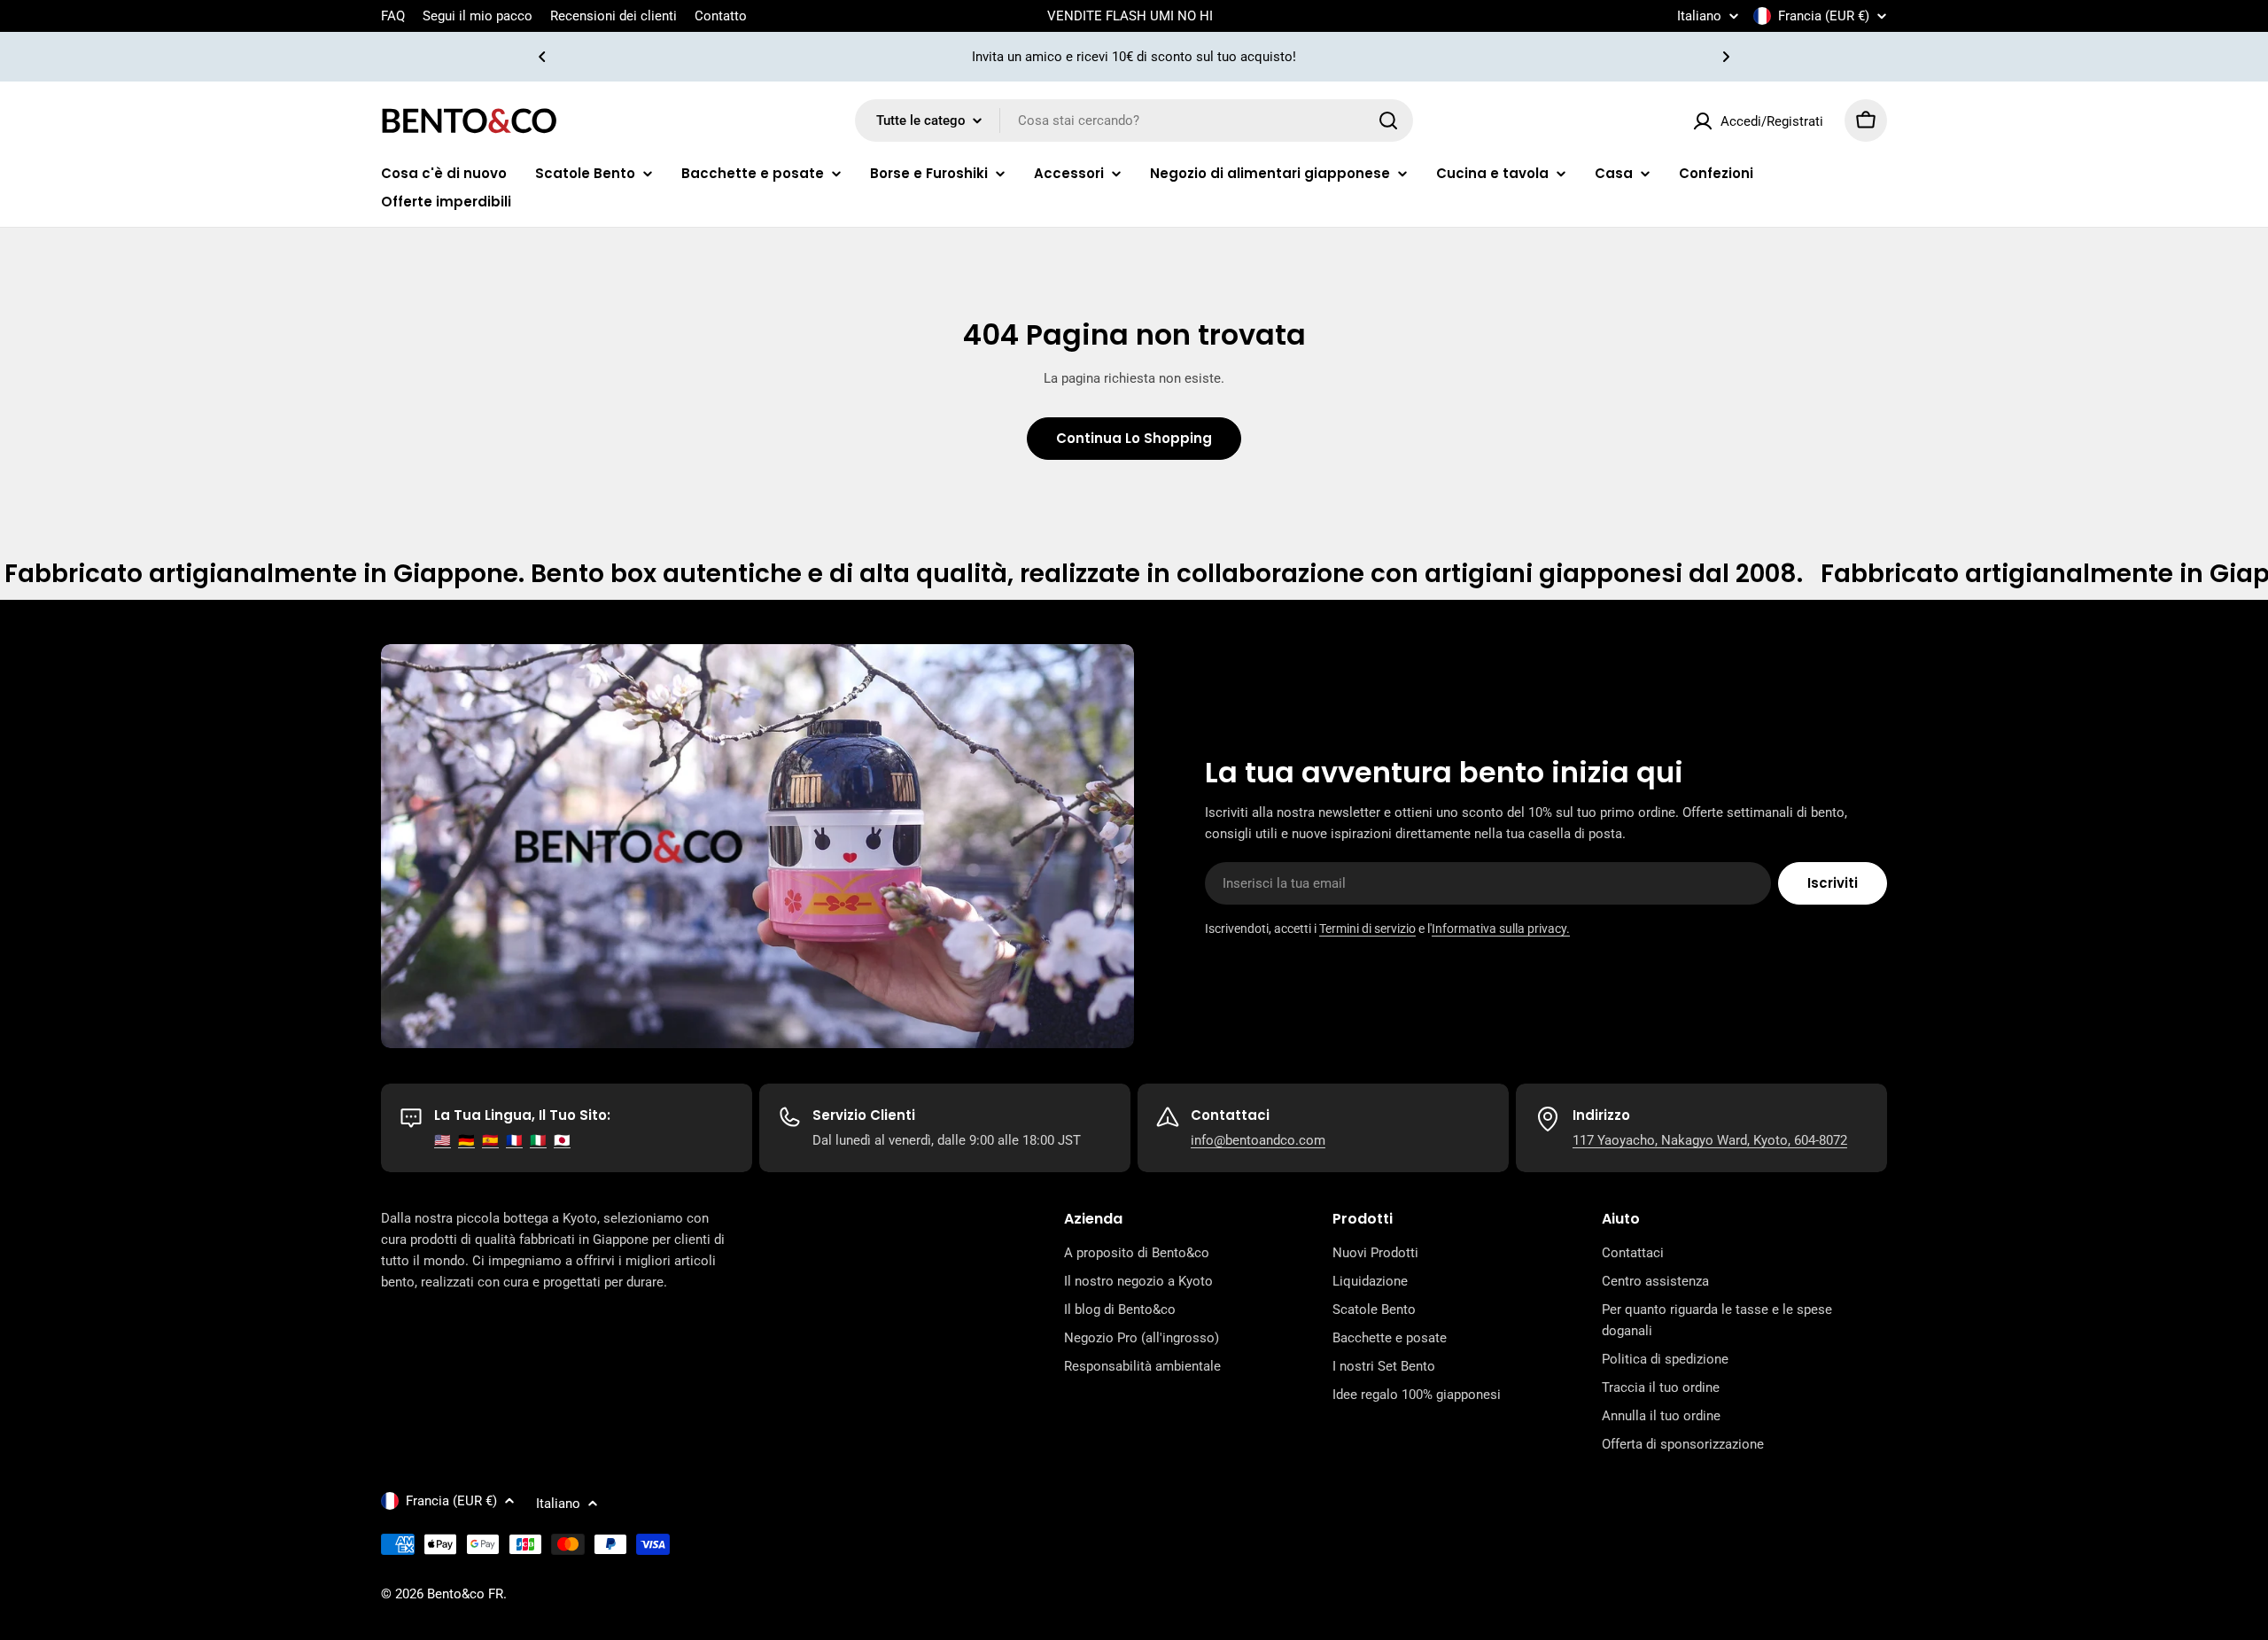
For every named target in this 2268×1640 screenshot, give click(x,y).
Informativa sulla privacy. (1501, 929)
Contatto (721, 16)
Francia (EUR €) (1824, 16)
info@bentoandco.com (1258, 1140)
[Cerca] (1388, 120)
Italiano (1699, 16)
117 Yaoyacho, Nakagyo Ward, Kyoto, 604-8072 (1710, 1140)
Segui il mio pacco (478, 16)
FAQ (393, 16)
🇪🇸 (490, 1140)
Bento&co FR (465, 1594)
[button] (542, 57)
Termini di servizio (1367, 929)
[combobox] (1134, 120)
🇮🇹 (538, 1140)
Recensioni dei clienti (614, 16)
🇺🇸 (443, 1140)
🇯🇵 (562, 1140)
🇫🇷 (514, 1140)
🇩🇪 (466, 1140)
